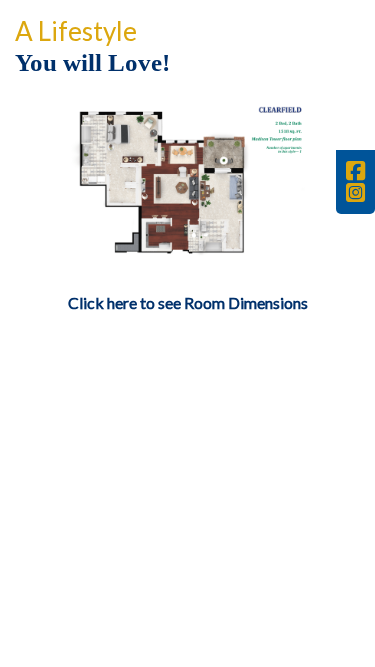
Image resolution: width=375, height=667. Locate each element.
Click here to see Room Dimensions (188, 302)
